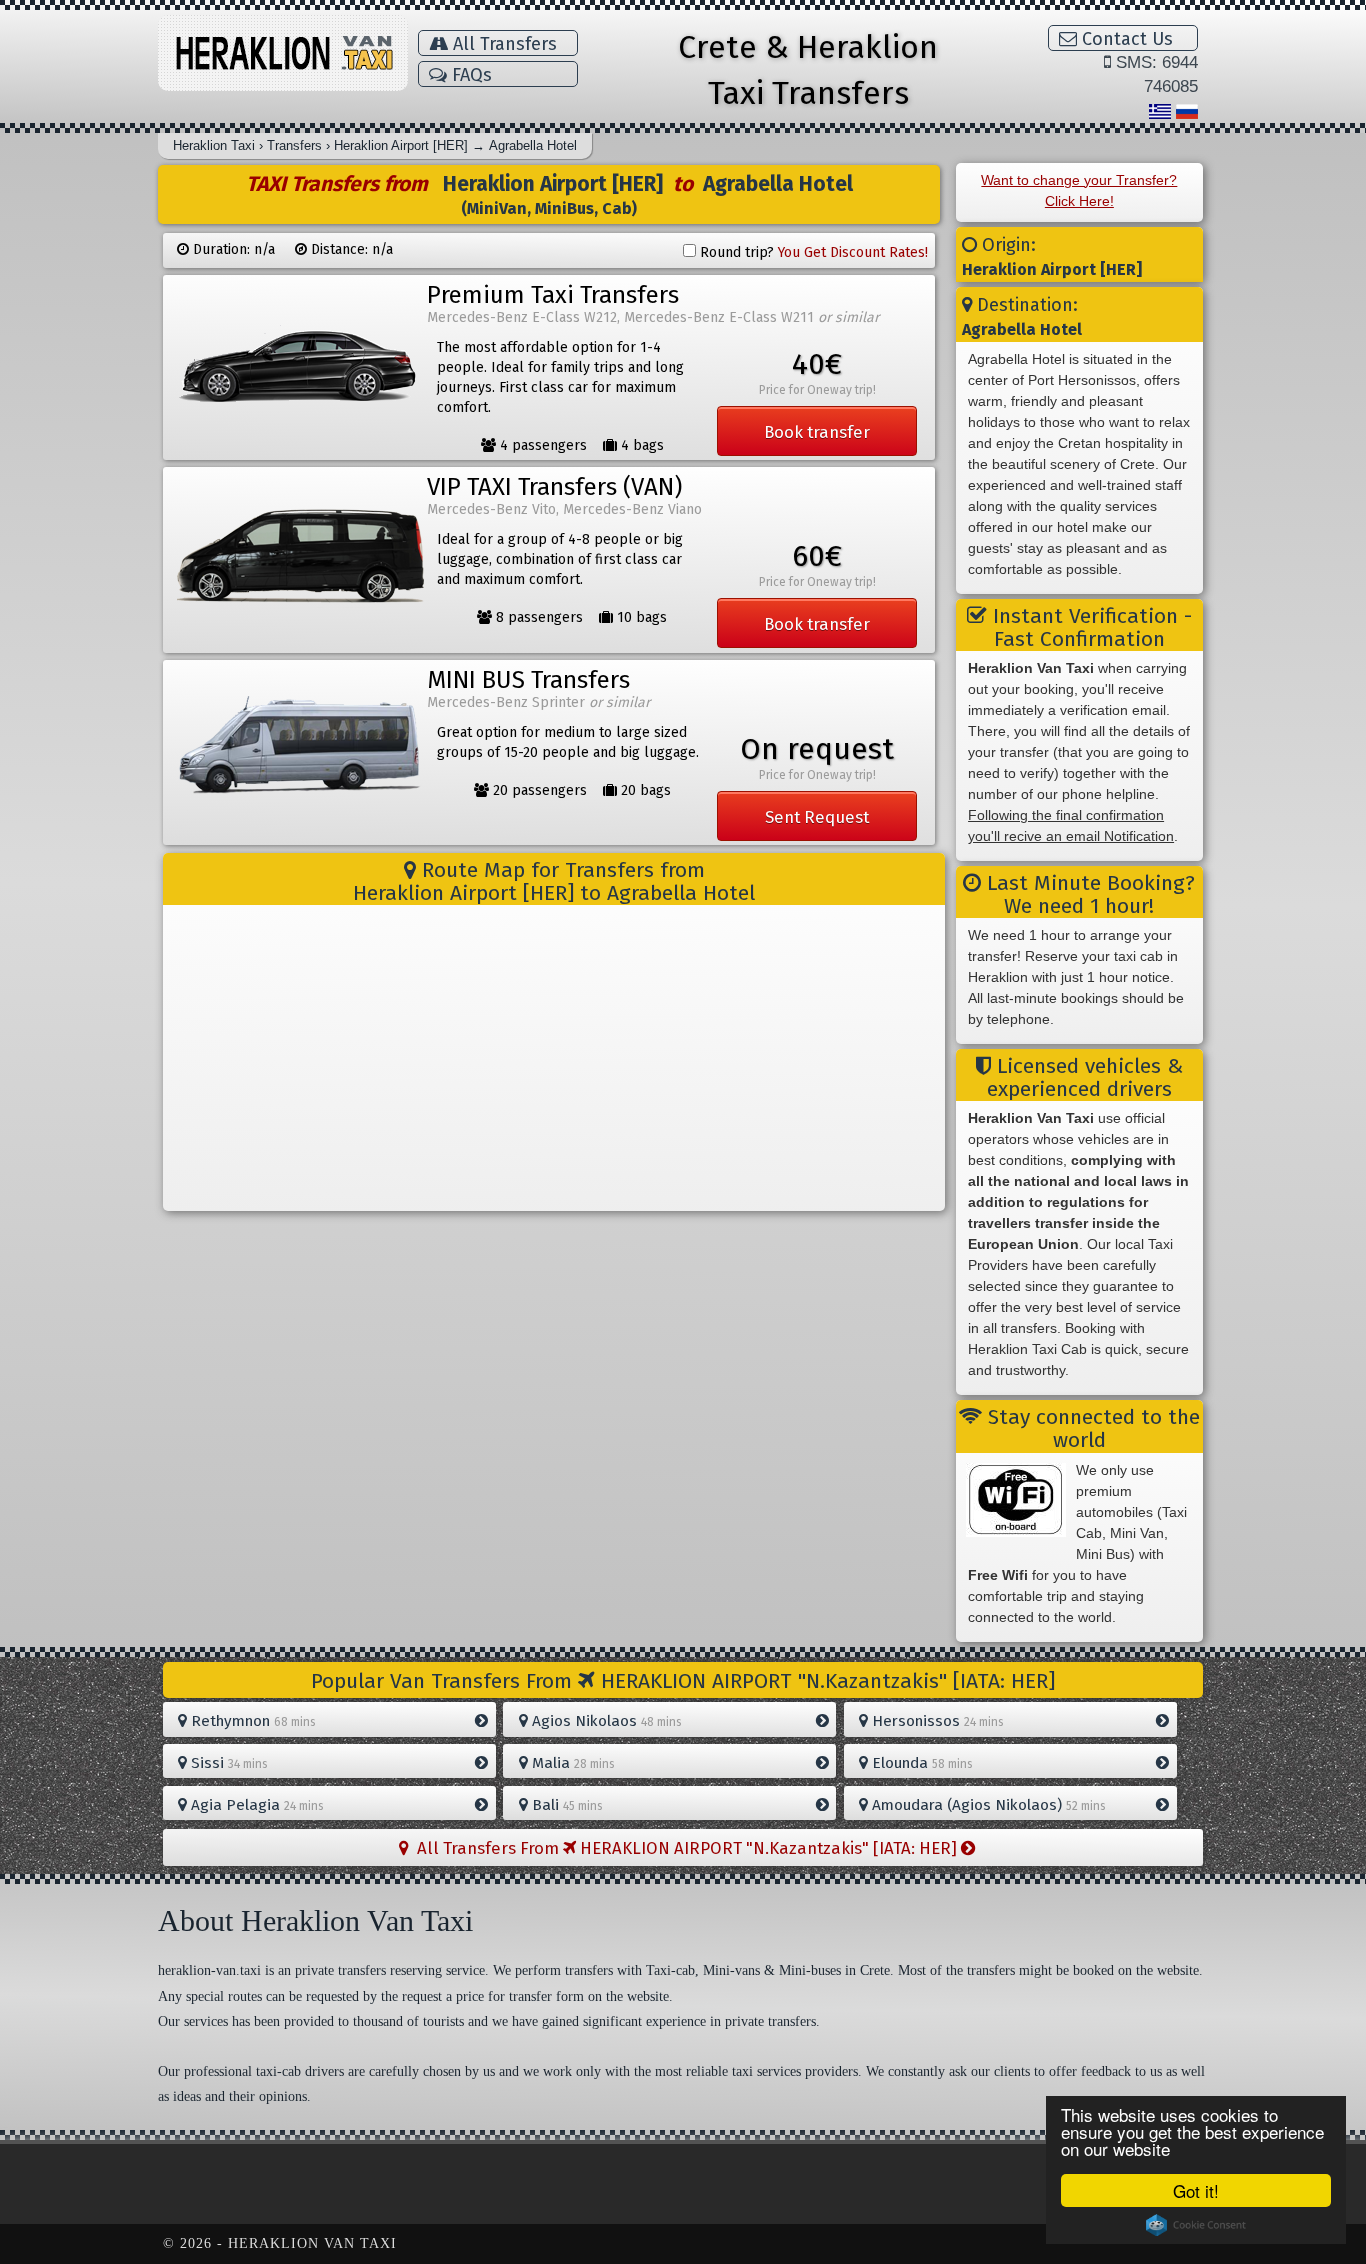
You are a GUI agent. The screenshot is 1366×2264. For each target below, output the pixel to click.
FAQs (469, 75)
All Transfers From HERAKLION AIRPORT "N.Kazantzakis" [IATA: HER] (685, 1848)
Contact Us (1125, 39)
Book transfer (817, 432)
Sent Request (817, 817)
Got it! (1196, 2190)
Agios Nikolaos (605, 1721)
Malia (571, 1763)
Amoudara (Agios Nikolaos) (987, 1805)
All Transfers (502, 44)
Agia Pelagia (255, 1805)
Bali (565, 1805)
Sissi (227, 1763)
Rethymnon (251, 1721)
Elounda (920, 1763)
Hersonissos (936, 1721)
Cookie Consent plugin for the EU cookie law (1196, 2225)
